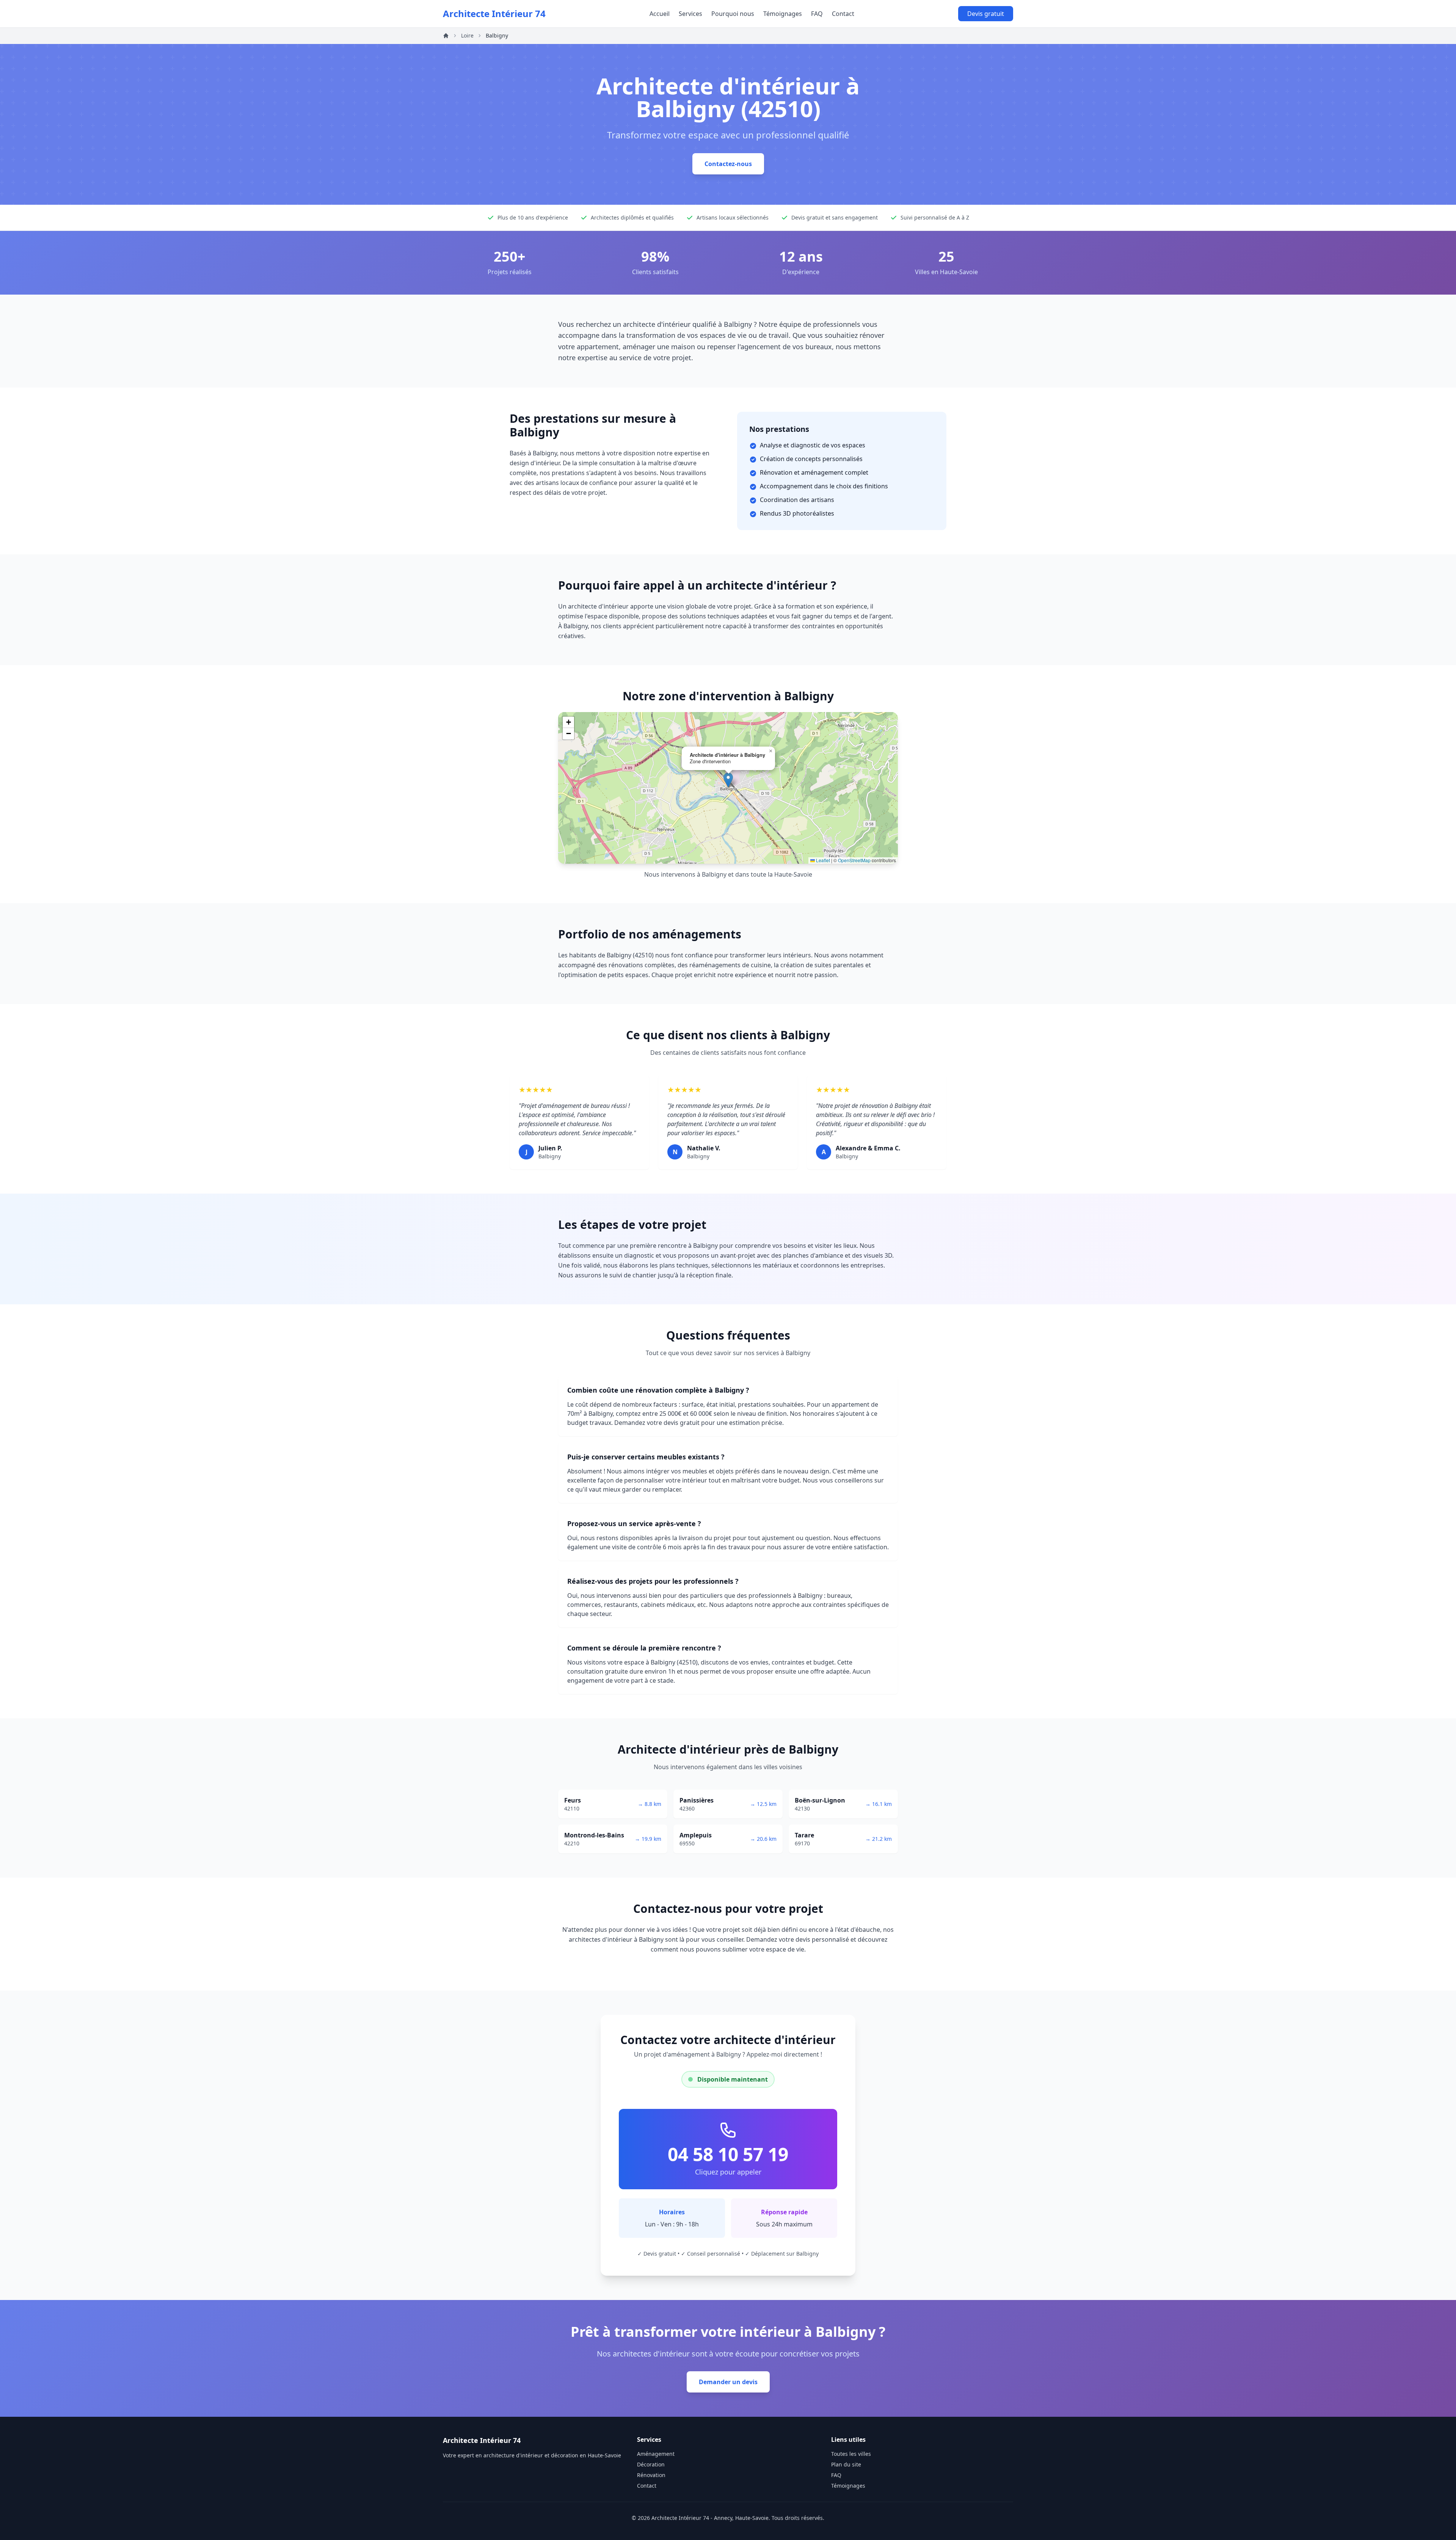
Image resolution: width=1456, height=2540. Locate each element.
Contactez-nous (728, 164)
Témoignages (783, 14)
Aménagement (656, 2454)
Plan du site (846, 2464)
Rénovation (651, 2475)
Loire (467, 35)
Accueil (660, 14)
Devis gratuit (986, 14)
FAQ (817, 14)
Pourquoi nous (733, 14)
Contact (843, 14)
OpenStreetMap (854, 860)
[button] (728, 780)
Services (690, 14)
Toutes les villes (851, 2454)
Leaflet (822, 860)
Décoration (651, 2464)
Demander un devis (728, 2382)
